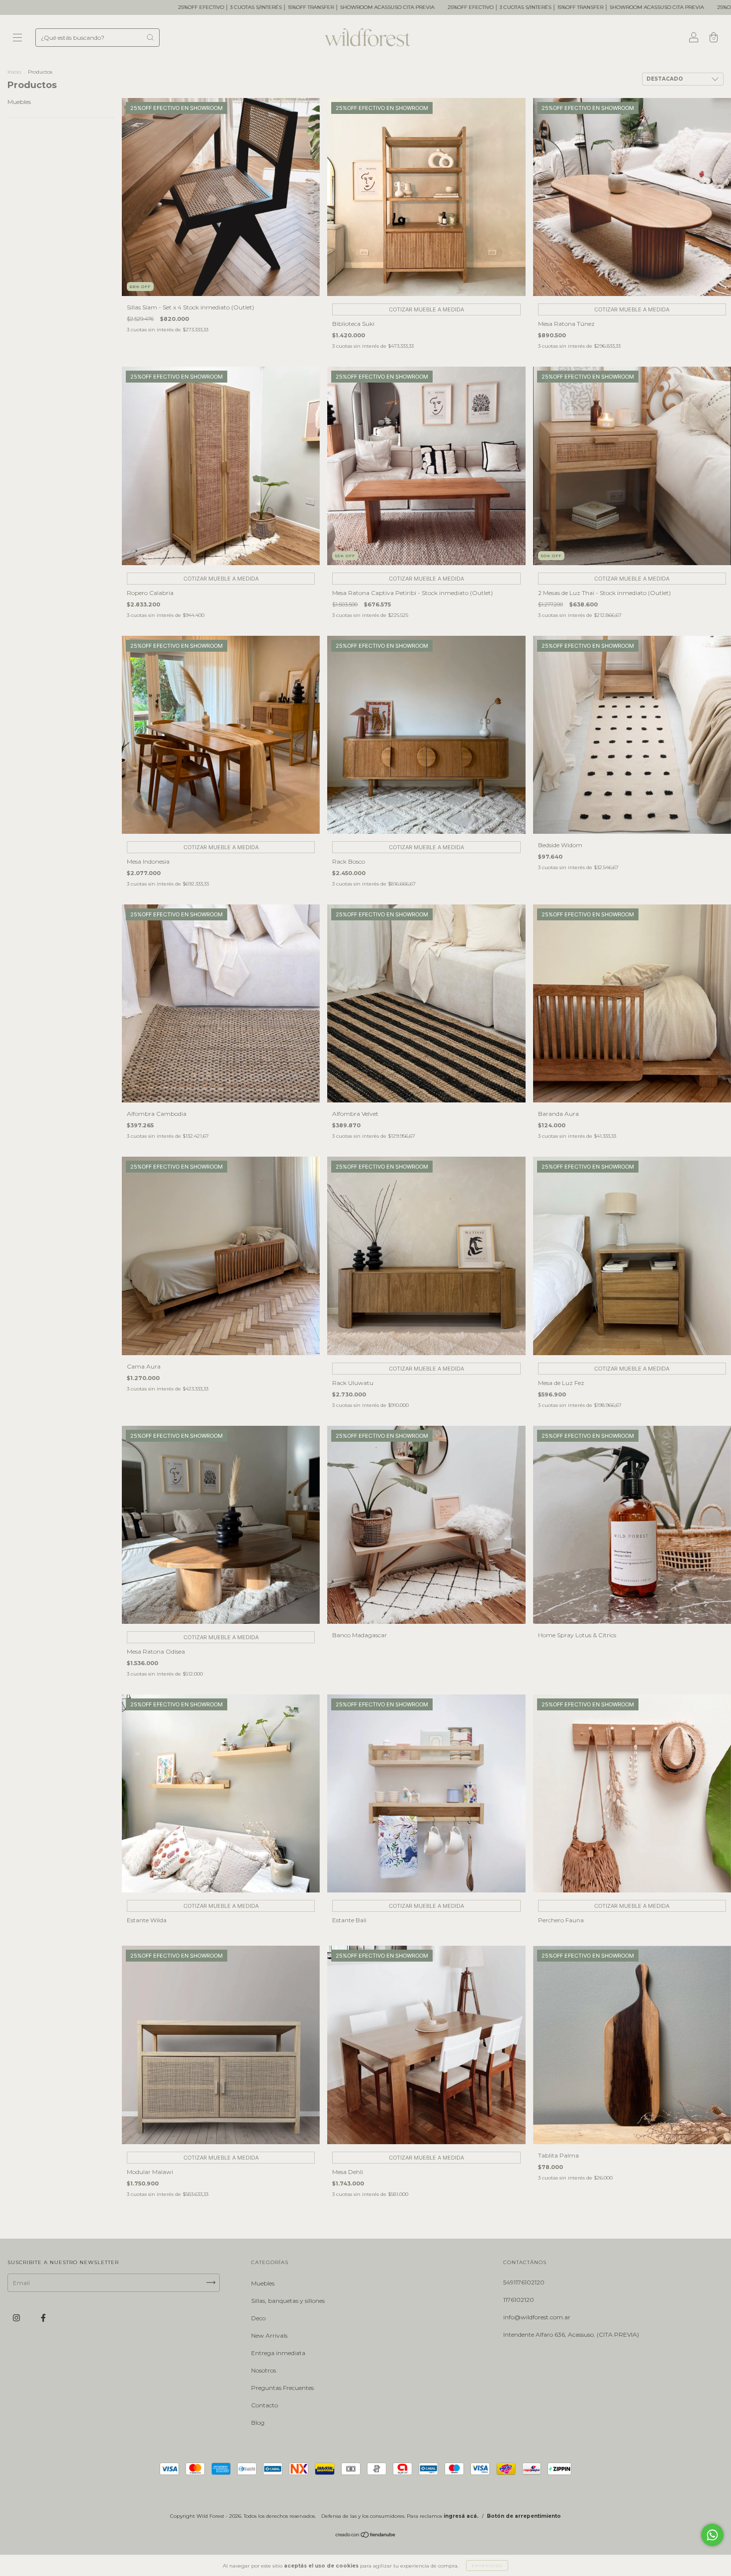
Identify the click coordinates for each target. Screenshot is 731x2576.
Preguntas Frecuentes (282, 2388)
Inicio (14, 72)
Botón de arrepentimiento (524, 2516)
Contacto (265, 2405)
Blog (258, 2423)
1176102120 (519, 2300)
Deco (258, 2318)
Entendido (487, 2566)
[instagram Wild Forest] (17, 2318)
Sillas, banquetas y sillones (288, 2301)
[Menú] (17, 39)
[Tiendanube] (366, 2536)
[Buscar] (150, 37)
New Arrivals (269, 2335)
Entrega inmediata (278, 2353)
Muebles (19, 102)
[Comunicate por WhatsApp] (712, 2535)
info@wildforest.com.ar (537, 2317)
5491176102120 (524, 2282)
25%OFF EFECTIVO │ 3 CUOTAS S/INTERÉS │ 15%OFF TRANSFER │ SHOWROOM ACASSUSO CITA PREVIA (374, 7)
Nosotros (264, 2370)
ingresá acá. (461, 2516)
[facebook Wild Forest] (43, 2318)
